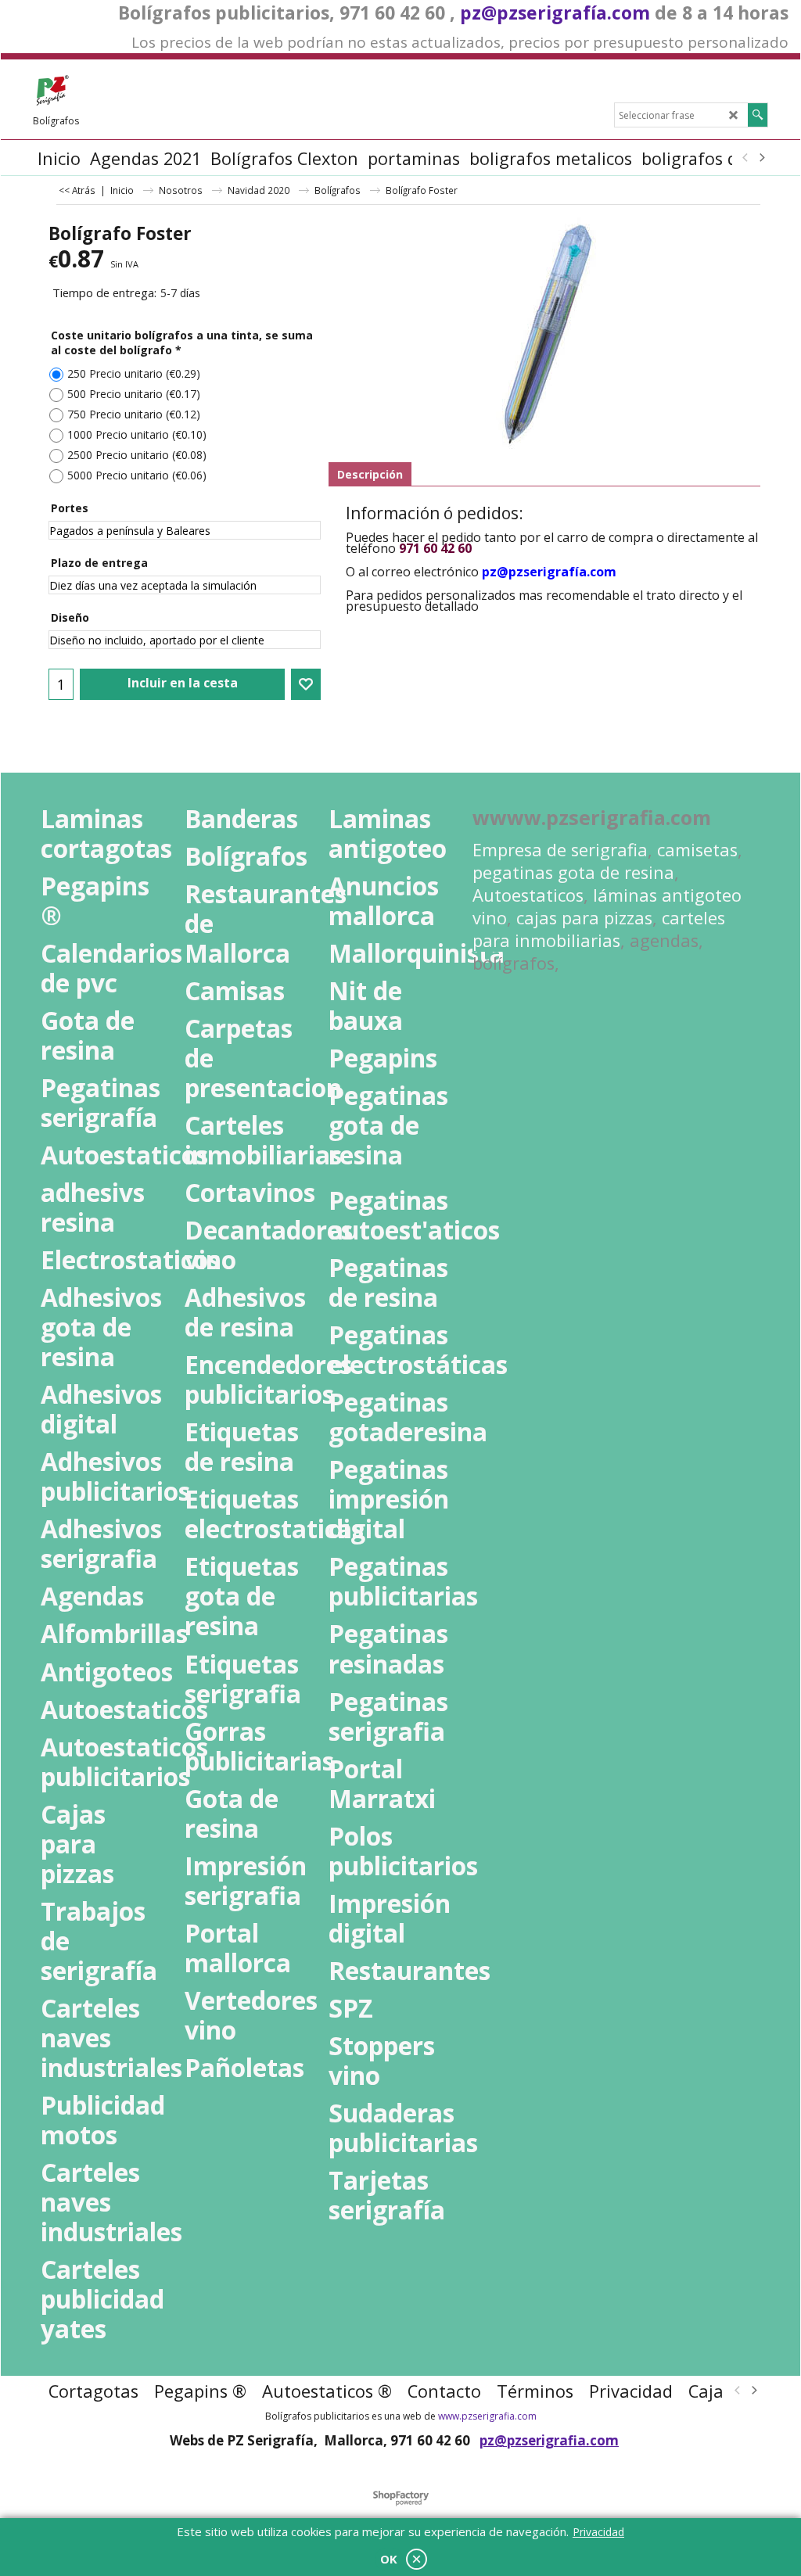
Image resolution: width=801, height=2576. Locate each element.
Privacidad (598, 2532)
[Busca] (758, 115)
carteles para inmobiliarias (599, 929)
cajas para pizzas (584, 918)
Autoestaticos (528, 895)
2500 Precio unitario (137, 455)
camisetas (697, 850)
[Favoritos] (306, 684)
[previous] (745, 158)
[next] (761, 158)
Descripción (370, 474)
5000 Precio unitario (137, 475)
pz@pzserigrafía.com (555, 13)
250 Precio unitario (134, 373)
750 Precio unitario (134, 414)
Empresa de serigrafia (560, 850)
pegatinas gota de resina (573, 872)
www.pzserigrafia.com (487, 2416)
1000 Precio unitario (137, 434)
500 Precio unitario (134, 394)
